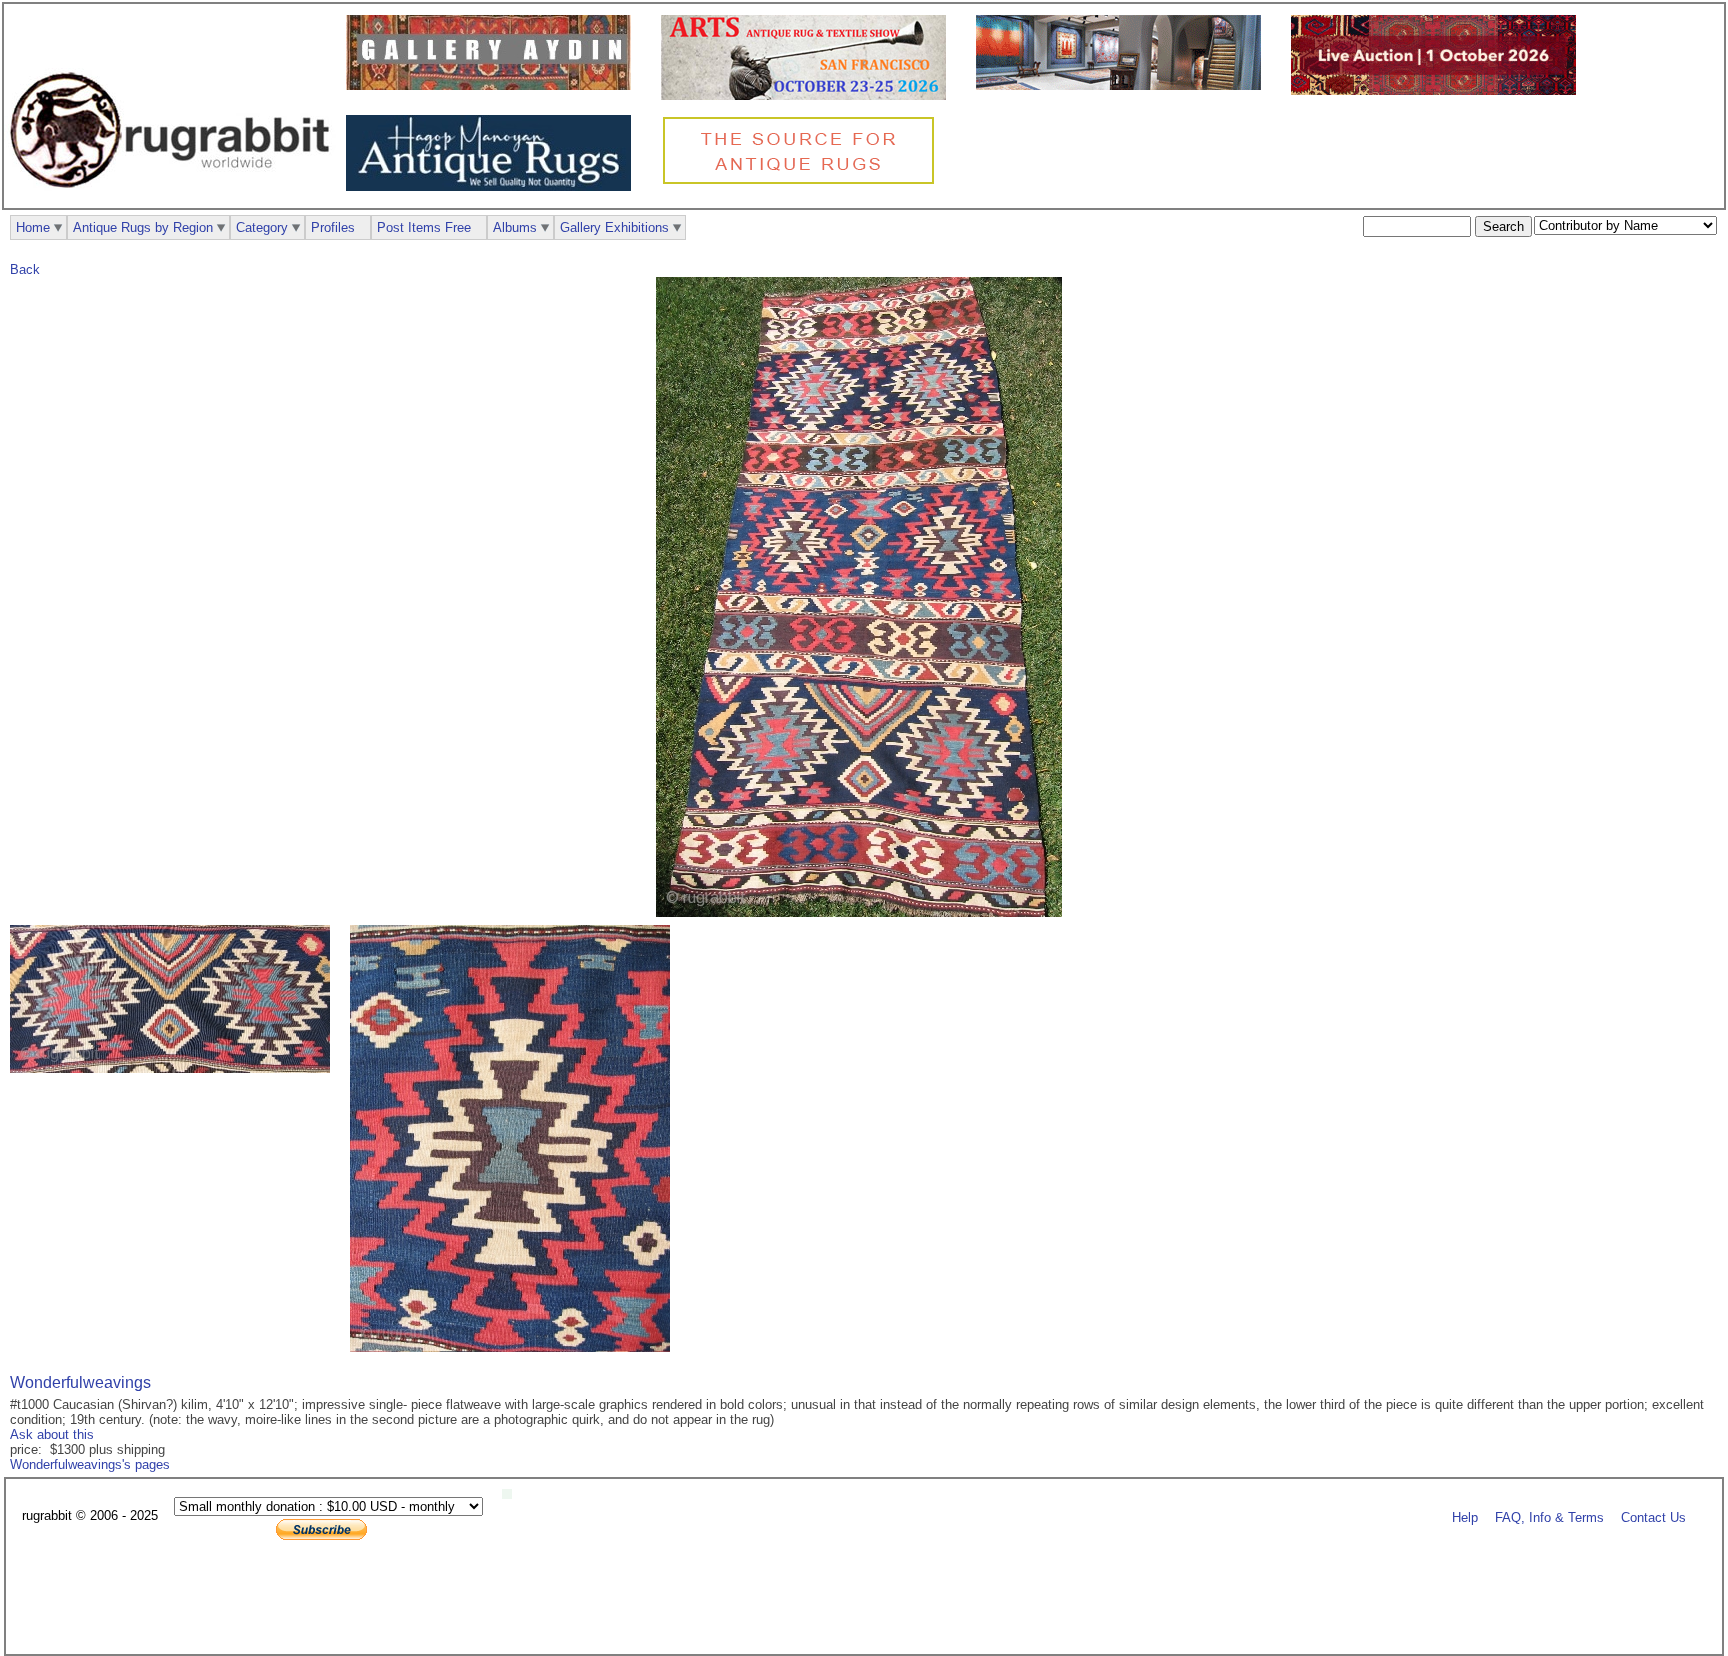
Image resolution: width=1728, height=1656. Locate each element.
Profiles (333, 227)
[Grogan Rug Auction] (1438, 90)
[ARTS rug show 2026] (808, 95)
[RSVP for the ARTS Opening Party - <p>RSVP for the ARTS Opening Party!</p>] (512, 1494)
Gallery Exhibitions (614, 227)
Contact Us (1653, 1516)
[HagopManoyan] (493, 186)
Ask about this (52, 1434)
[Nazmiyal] (803, 181)
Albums (515, 227)
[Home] (175, 198)
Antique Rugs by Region (143, 227)
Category (262, 227)
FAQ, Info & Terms (1549, 1516)
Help (1465, 1516)
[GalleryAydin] (493, 85)
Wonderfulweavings (80, 1382)
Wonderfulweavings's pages (90, 1464)
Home (33, 227)
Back (25, 269)
